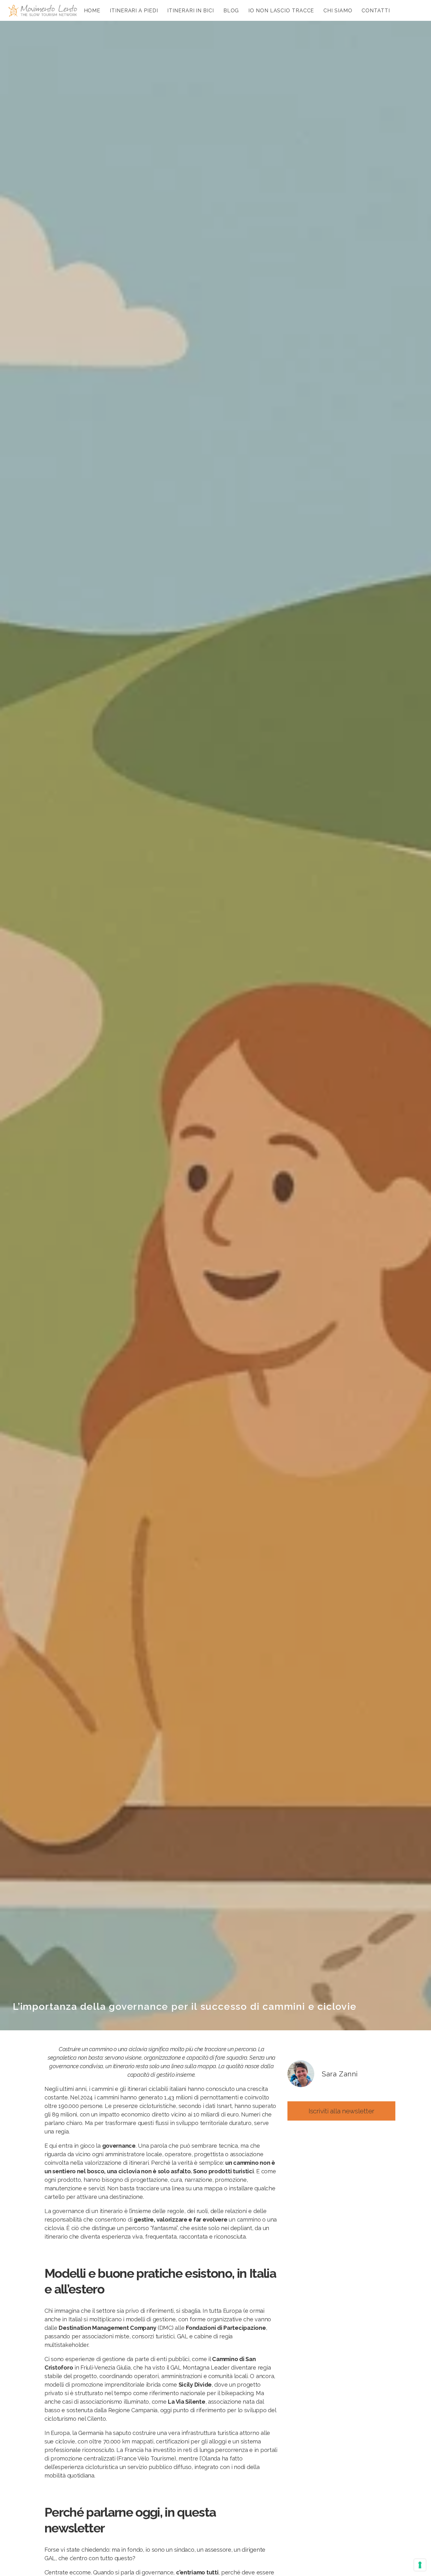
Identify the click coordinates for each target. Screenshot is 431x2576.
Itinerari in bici (190, 11)
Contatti (376, 11)
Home (92, 11)
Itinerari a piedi (134, 11)
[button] (341, 2111)
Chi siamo (338, 11)
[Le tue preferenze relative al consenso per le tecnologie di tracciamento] (420, 2565)
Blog (231, 11)
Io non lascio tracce (281, 11)
